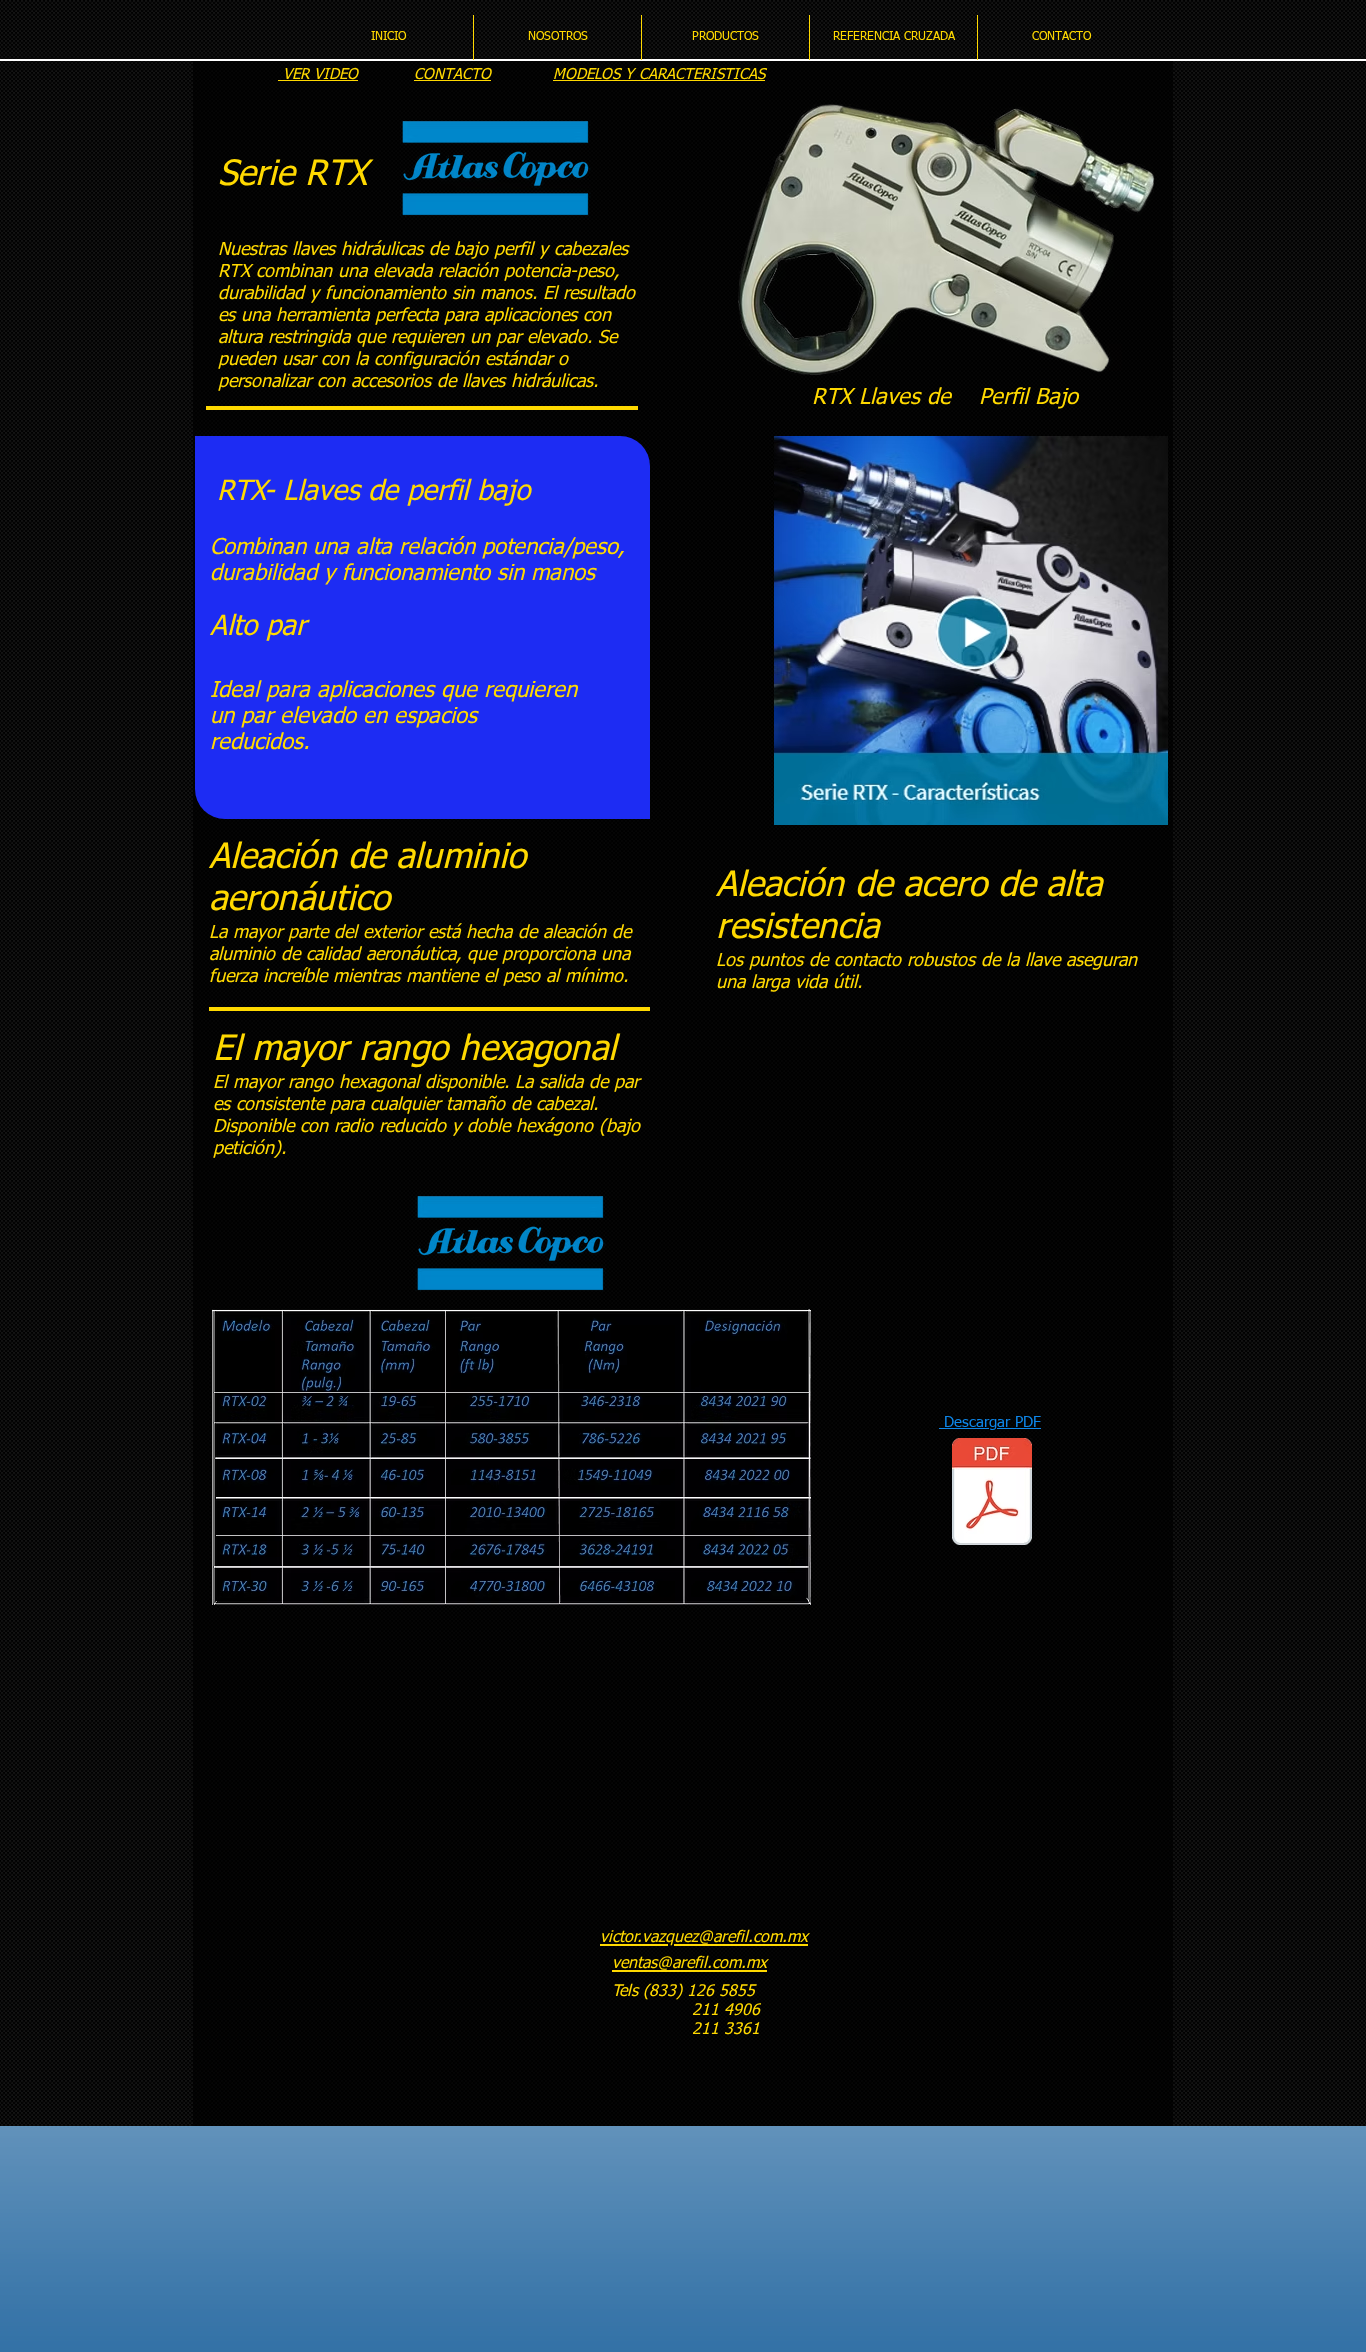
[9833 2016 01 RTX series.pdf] (992, 1494)
